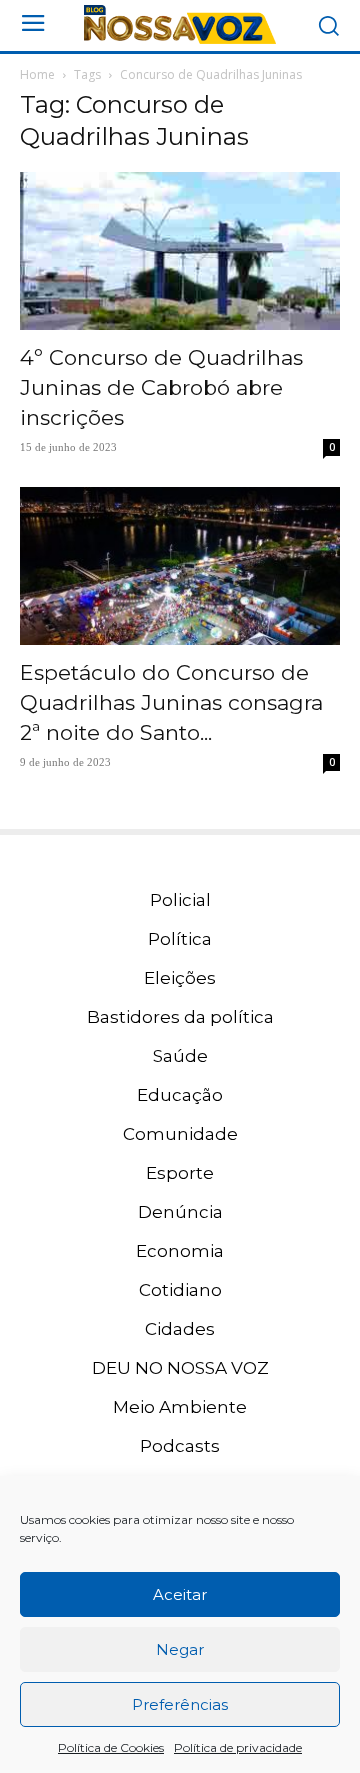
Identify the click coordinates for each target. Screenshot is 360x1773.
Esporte (180, 1173)
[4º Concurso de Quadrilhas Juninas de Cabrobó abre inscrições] (180, 251)
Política (180, 939)
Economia (180, 1251)
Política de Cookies (111, 1747)
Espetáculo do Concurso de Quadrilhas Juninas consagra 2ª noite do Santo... (171, 702)
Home (37, 74)
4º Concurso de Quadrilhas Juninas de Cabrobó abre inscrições (161, 387)
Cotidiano (180, 1290)
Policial (180, 900)
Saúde (180, 1056)
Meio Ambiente (180, 1407)
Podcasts (180, 1446)
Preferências (180, 1704)
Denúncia (180, 1212)
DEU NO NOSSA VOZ (180, 1368)
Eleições (180, 978)
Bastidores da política (180, 1017)
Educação (180, 1095)
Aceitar (180, 1594)
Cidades (180, 1329)
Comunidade (180, 1134)
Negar (180, 1649)
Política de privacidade (238, 1747)
